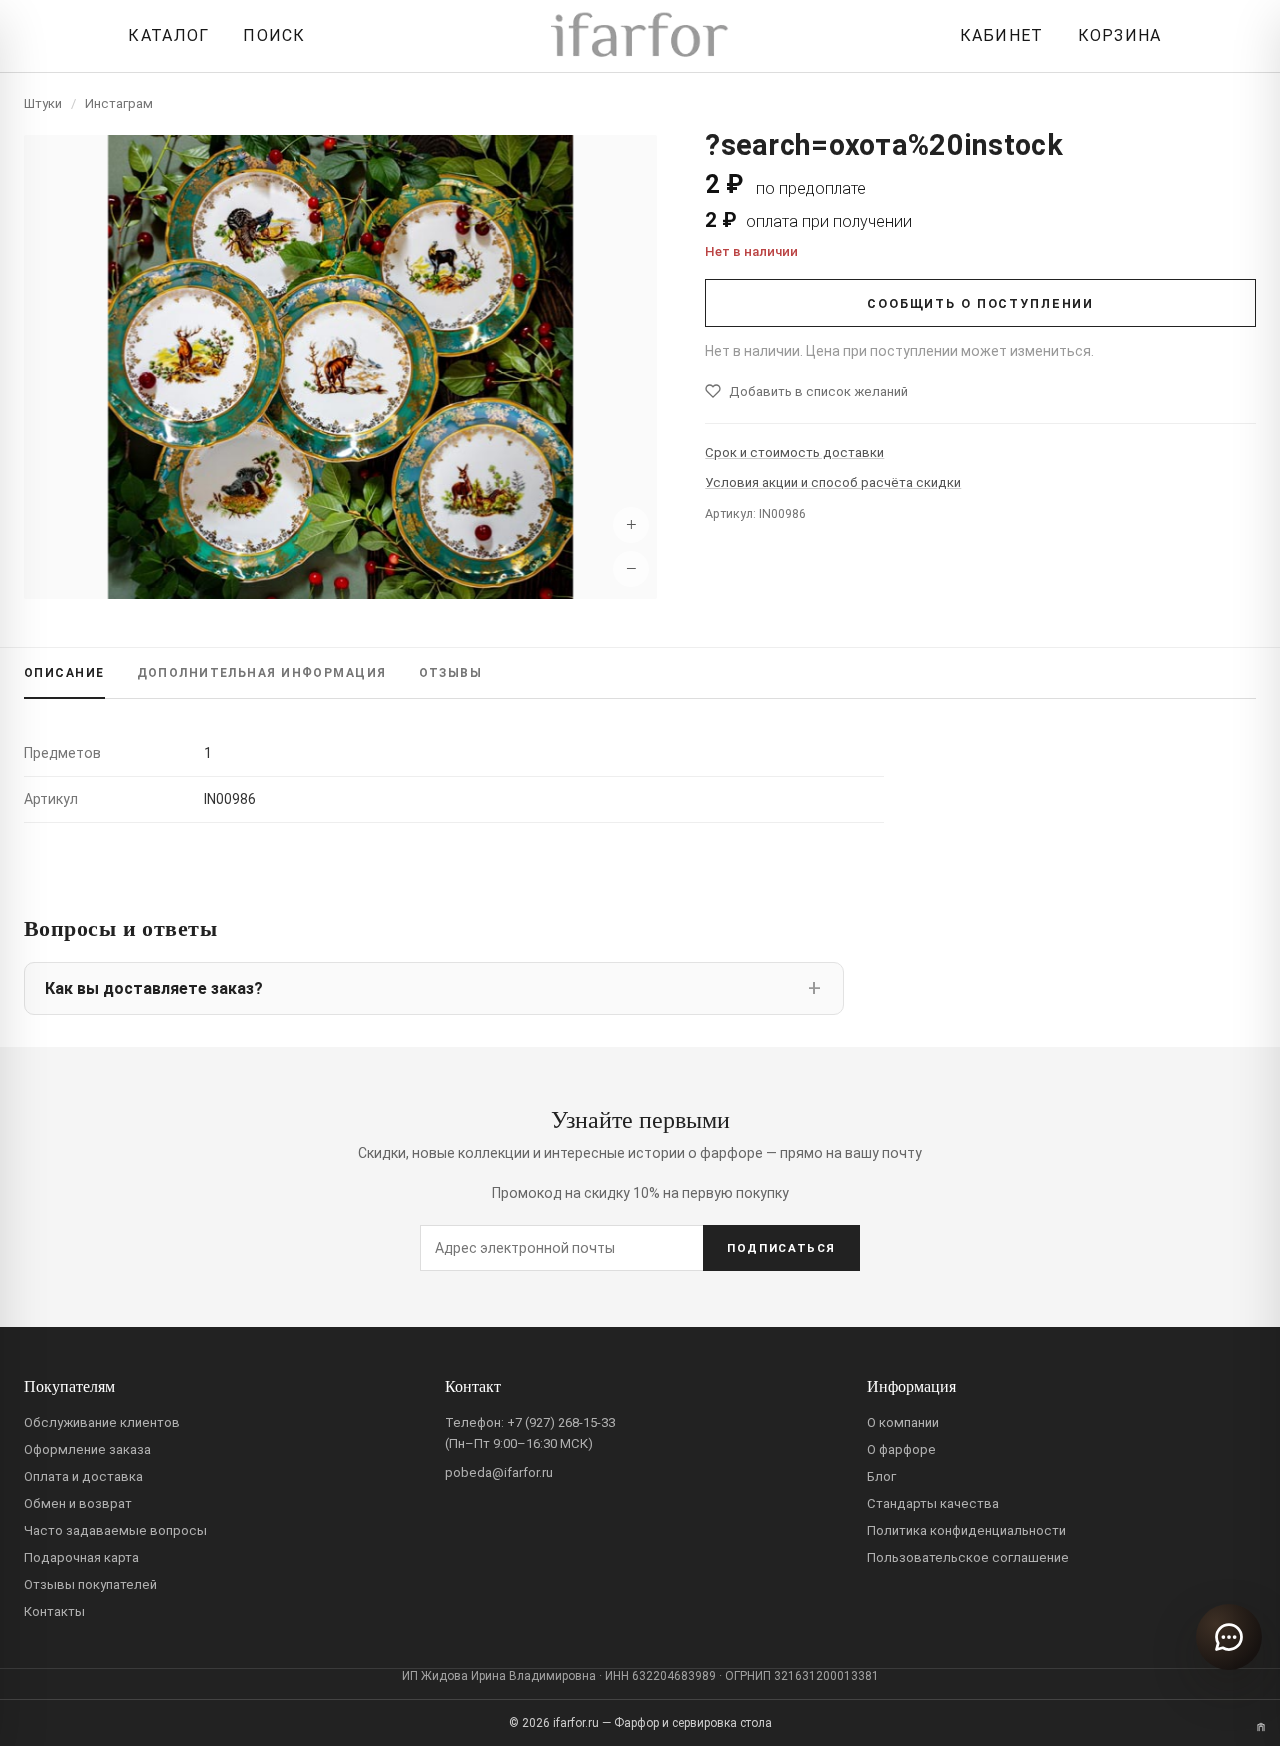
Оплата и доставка (83, 1476)
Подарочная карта (81, 1557)
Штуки (43, 103)
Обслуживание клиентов (102, 1422)
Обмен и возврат (78, 1503)
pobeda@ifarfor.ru (499, 1472)
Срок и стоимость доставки (794, 452)
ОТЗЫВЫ (451, 673)
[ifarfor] (640, 36)
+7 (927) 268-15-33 (561, 1422)
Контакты (54, 1611)
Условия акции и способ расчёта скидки (833, 482)
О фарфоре (901, 1449)
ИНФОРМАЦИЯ (262, 673)
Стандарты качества (933, 1503)
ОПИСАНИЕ (64, 673)
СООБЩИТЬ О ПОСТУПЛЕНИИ (980, 303)
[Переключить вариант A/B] (1261, 1727)
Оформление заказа (87, 1449)
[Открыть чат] (1229, 1637)
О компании (903, 1422)
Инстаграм (119, 103)
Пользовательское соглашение (968, 1557)
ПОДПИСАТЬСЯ (781, 1248)
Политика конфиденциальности (966, 1530)
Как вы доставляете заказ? (154, 988)
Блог (881, 1476)
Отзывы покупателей (90, 1584)
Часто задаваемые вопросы (115, 1530)
